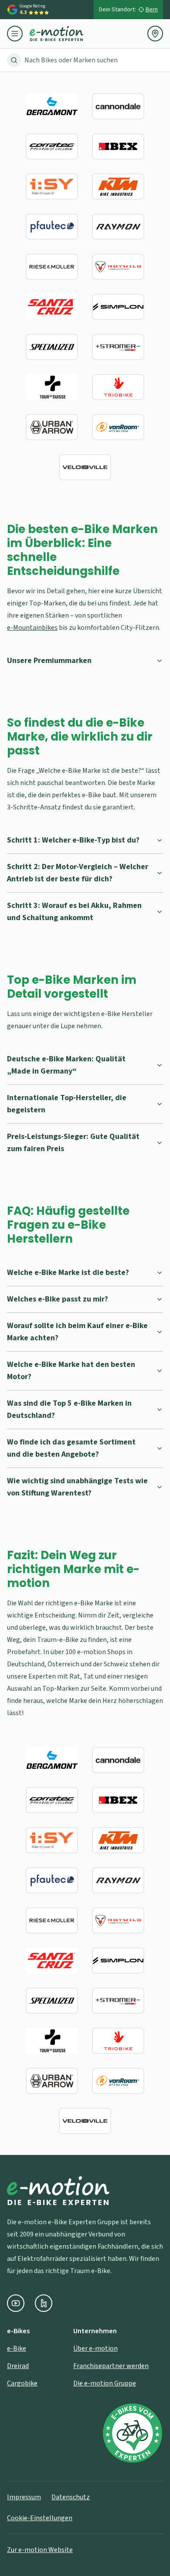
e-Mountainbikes (32, 628)
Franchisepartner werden (111, 2366)
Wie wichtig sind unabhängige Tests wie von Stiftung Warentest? (77, 1487)
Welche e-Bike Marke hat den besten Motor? (71, 1371)
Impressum (24, 2497)
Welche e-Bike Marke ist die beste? (68, 1273)
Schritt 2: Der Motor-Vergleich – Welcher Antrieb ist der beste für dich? (78, 873)
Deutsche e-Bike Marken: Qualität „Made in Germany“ (66, 1065)
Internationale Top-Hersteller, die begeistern (67, 1104)
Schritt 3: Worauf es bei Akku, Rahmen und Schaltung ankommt (74, 912)
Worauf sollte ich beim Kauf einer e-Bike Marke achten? (77, 1332)
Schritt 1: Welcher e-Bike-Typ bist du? (73, 840)
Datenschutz (71, 2497)
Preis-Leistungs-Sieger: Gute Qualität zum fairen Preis (73, 1143)
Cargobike (22, 2383)
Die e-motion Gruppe (105, 2383)
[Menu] (18, 34)
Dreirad (18, 2366)
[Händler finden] (155, 34)
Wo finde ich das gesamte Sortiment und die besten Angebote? (71, 1448)
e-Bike (17, 2348)
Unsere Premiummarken (49, 661)
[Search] (14, 60)
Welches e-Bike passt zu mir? (58, 1299)
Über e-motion (95, 2348)
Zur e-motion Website (40, 2550)
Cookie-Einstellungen (40, 2518)
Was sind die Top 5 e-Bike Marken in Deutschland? (69, 1409)
